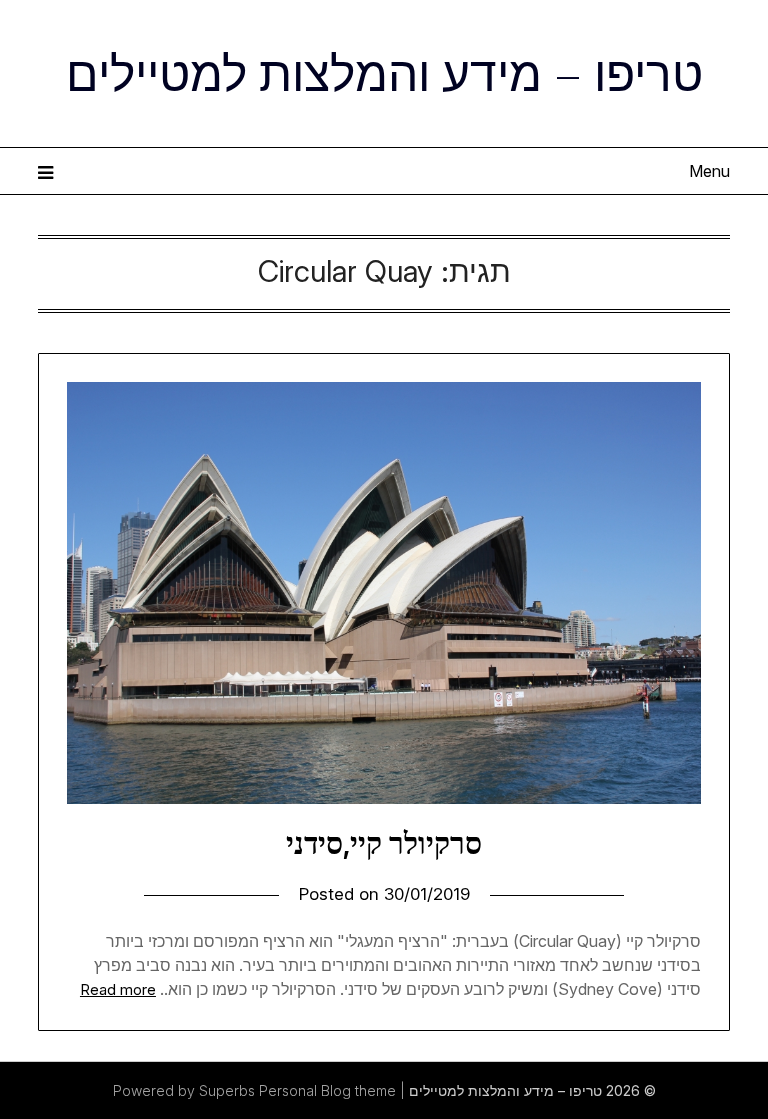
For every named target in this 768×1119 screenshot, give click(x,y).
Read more (118, 989)
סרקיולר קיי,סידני (384, 843)
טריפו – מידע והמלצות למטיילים (384, 71)
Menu (709, 171)
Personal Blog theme (327, 1090)
